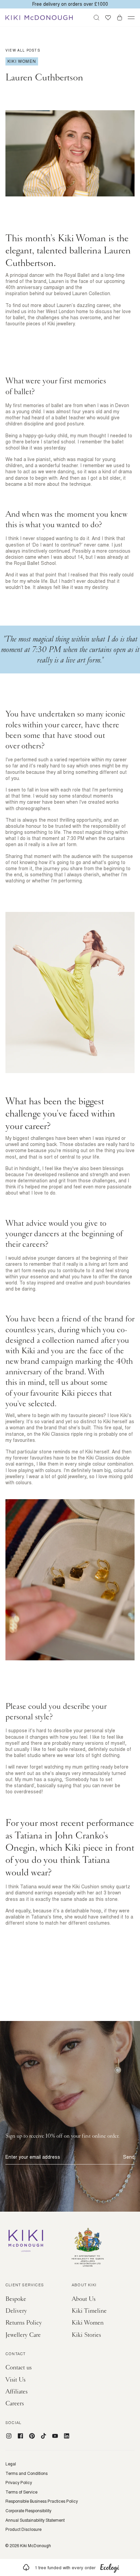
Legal (11, 2464)
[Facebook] (20, 2436)
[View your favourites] (108, 18)
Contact (15, 2354)
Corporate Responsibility (28, 2511)
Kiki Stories (86, 2335)
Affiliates (16, 2392)
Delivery (16, 2311)
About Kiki (84, 2286)
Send (129, 2157)
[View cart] (120, 18)
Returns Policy (24, 2323)
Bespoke (16, 2299)
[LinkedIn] (67, 2436)
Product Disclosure (23, 2530)
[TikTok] (43, 2436)
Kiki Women (88, 2323)
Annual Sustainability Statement (35, 2520)
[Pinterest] (32, 2436)
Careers (15, 2403)
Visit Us (15, 2380)
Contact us (19, 2368)
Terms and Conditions (27, 2474)
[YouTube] (55, 2436)
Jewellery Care (23, 2335)
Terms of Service (21, 2492)
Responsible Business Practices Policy (42, 2501)
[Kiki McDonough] (39, 18)
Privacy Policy (19, 2483)
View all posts (23, 50)
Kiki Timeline (89, 2311)
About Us (84, 2299)
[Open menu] (131, 18)
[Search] (97, 18)
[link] (70, 2568)
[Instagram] (9, 2436)
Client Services (25, 2286)
